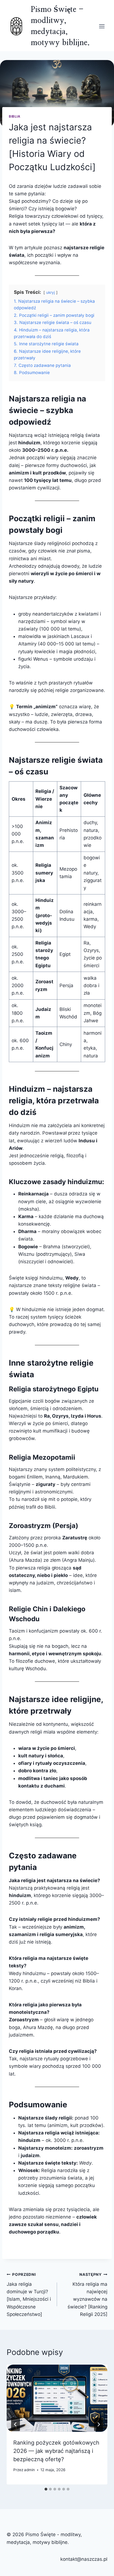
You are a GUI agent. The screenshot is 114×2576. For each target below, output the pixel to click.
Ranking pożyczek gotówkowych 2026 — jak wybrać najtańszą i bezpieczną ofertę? (56, 2451)
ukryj (50, 292)
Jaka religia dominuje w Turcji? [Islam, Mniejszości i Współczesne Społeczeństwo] (29, 2294)
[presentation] (57, 2398)
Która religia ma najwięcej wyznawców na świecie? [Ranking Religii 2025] (87, 2294)
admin (29, 2470)
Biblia (15, 116)
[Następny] (99, 2424)
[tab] (46, 2489)
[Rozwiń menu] (102, 26)
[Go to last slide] (15, 2424)
